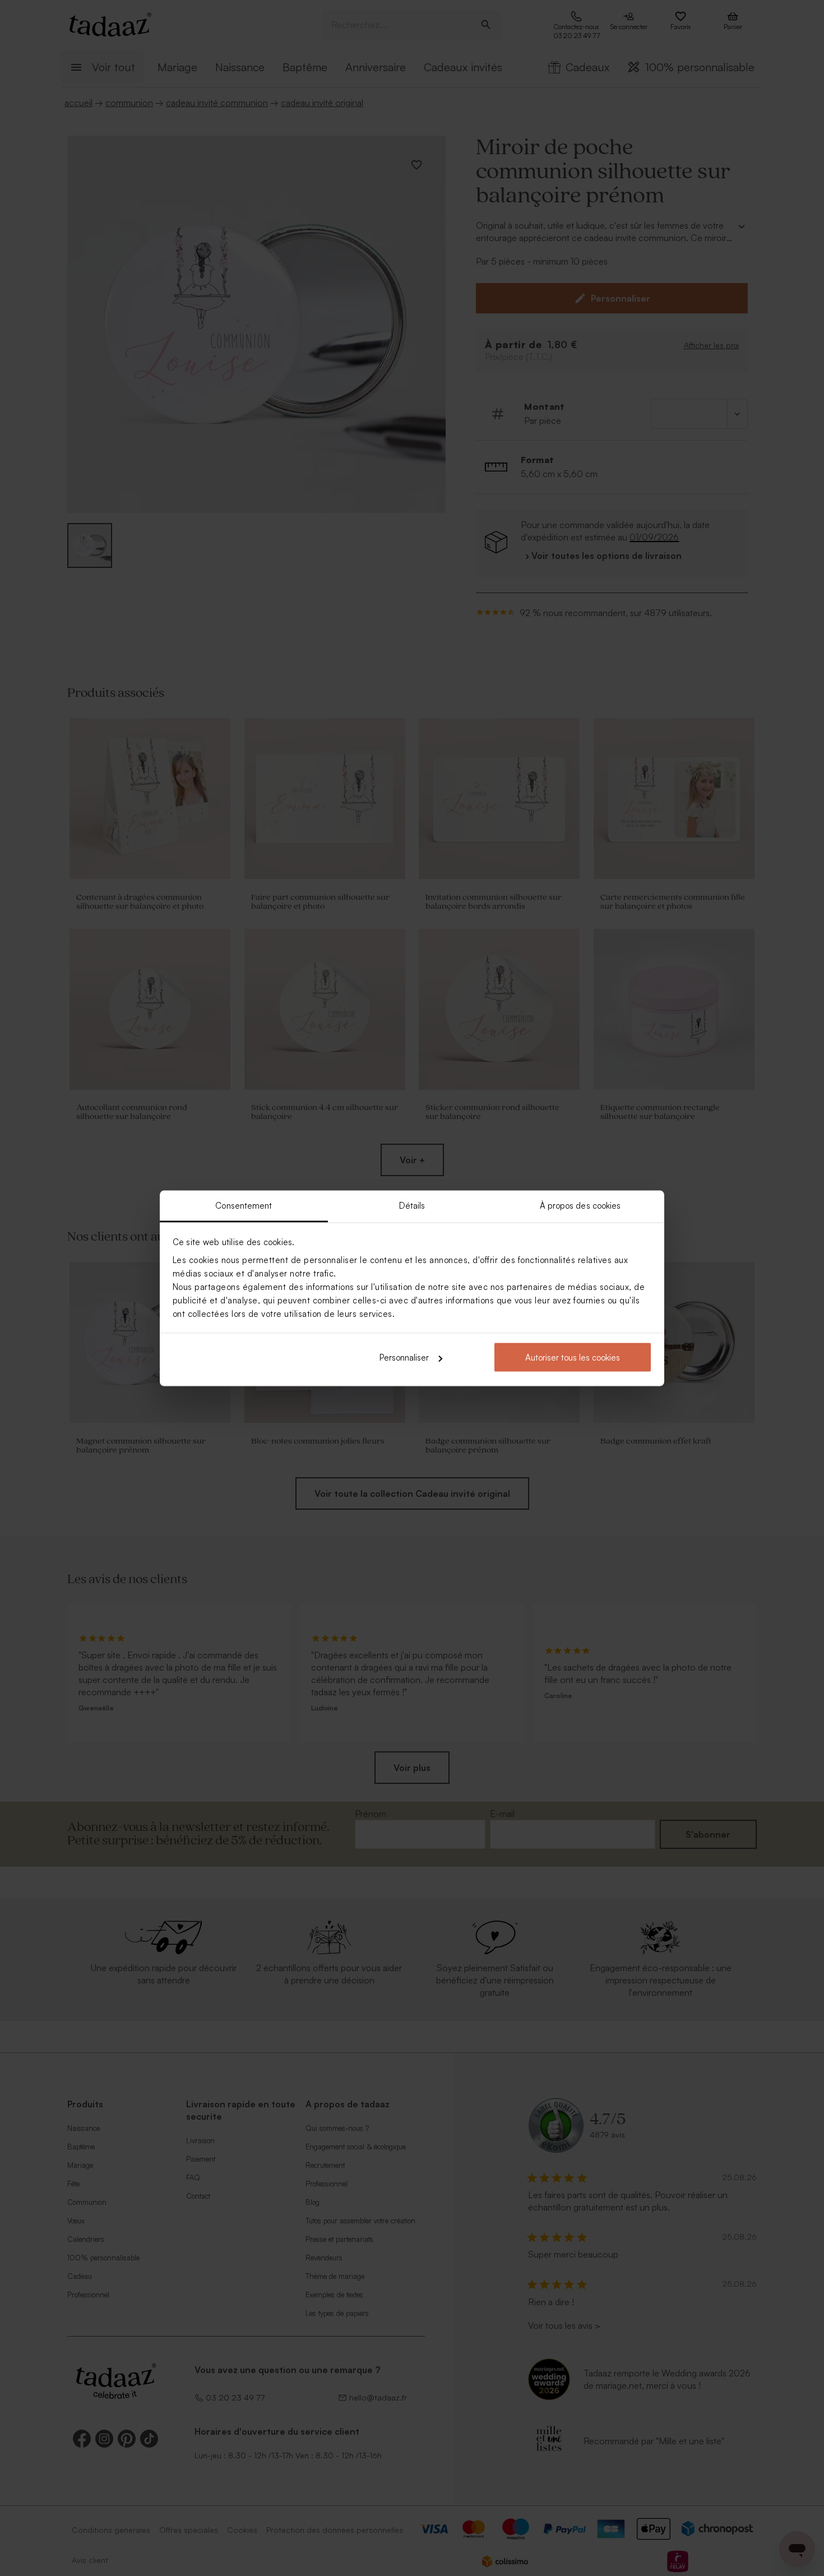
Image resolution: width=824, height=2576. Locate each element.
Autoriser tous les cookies (573, 1358)
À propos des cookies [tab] (580, 1205)
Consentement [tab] (244, 1205)
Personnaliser (404, 1358)
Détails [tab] (412, 1205)
